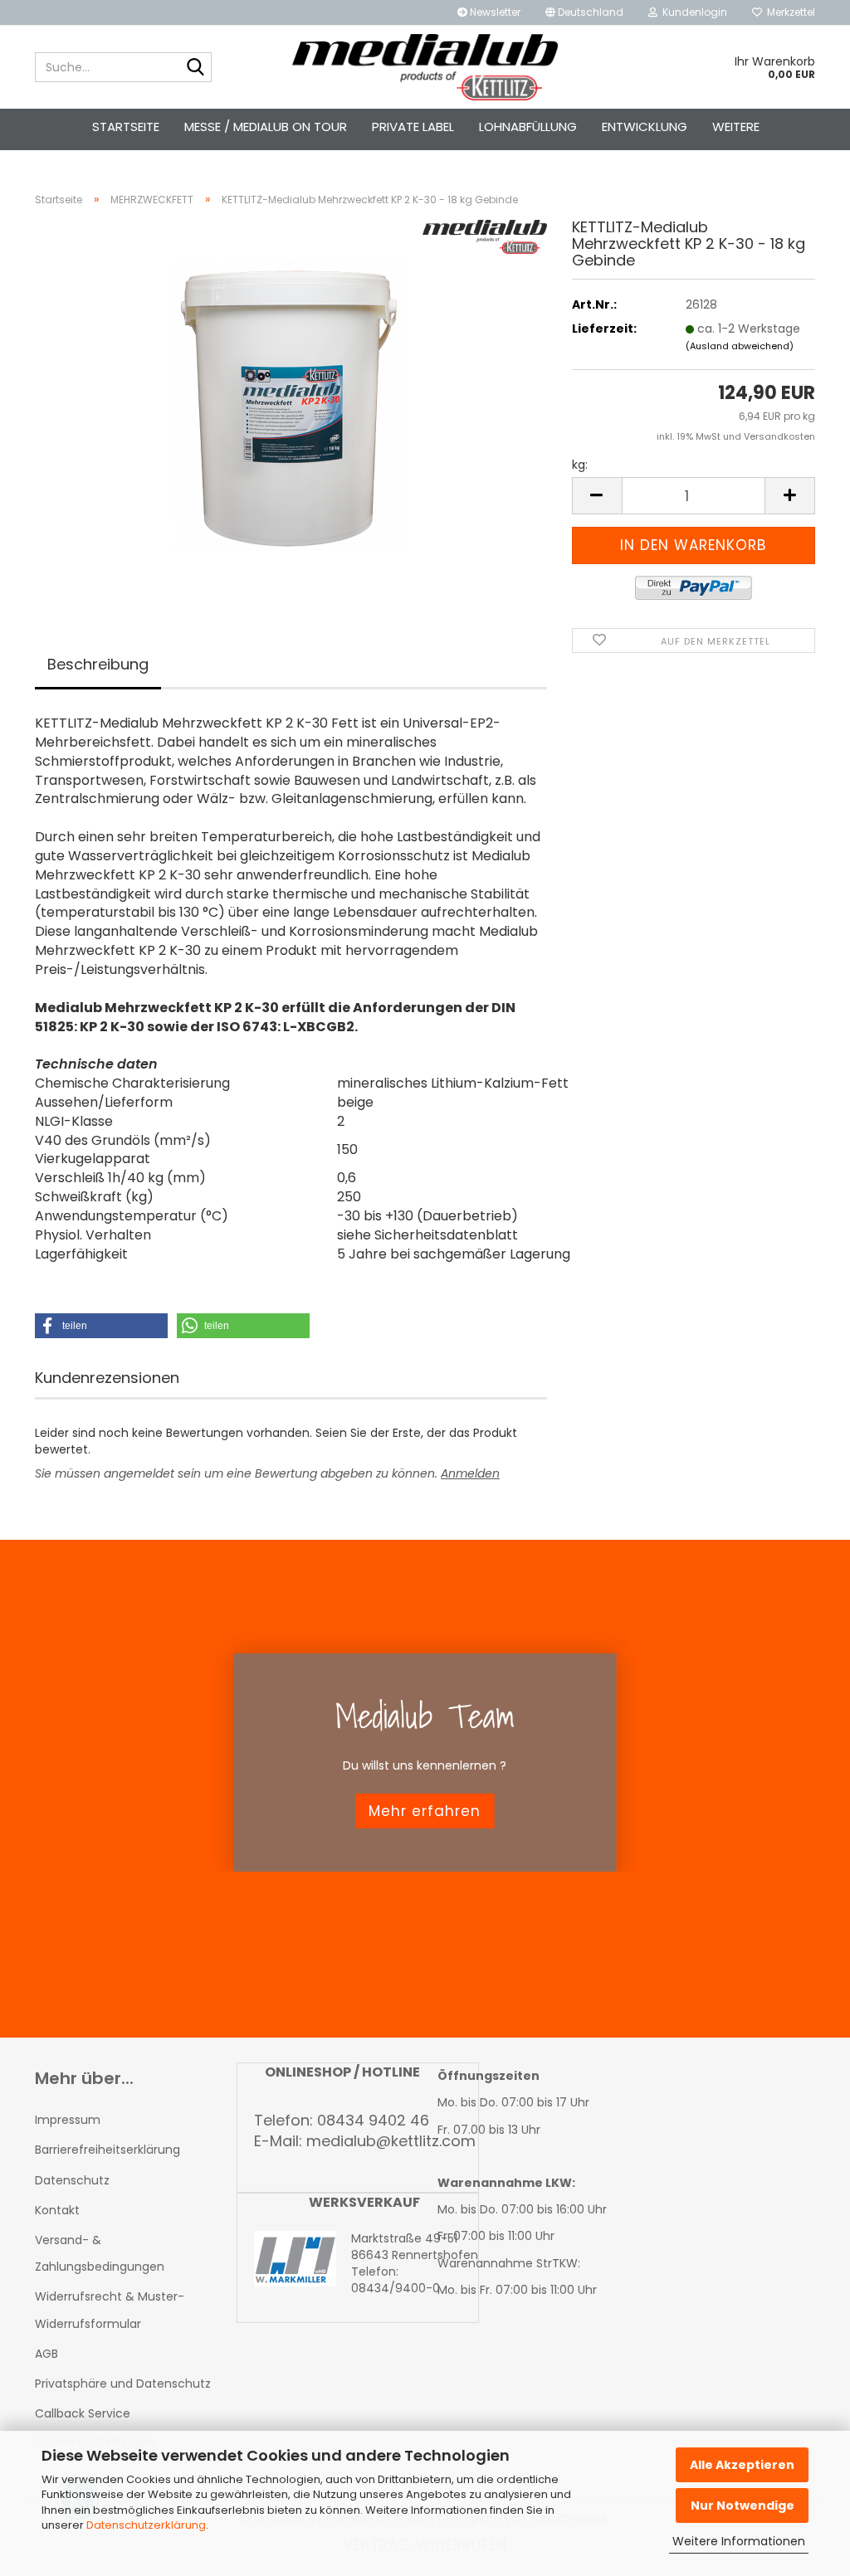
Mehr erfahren (425, 1811)
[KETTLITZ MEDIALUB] (425, 67)
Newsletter (494, 12)
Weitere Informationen (739, 2541)
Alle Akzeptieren (742, 2465)
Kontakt (57, 2210)
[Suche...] (196, 68)
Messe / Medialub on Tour (266, 127)
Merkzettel (789, 12)
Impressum (68, 2120)
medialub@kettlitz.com (391, 2141)
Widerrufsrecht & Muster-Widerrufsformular (110, 2310)
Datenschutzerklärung (146, 2525)
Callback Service (83, 2413)
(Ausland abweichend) (740, 346)
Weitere (736, 127)
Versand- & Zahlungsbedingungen (100, 2253)
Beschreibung (98, 664)
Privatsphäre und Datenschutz (123, 2384)
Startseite (126, 127)
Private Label (413, 127)
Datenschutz (72, 2180)
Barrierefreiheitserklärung (107, 2150)
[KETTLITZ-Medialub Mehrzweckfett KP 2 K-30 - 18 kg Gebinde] (291, 406)
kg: (580, 465)
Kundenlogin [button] (692, 12)
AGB (46, 2354)
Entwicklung (645, 127)
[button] (584, 12)
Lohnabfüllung (528, 127)
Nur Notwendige (743, 2505)
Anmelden (470, 1473)
